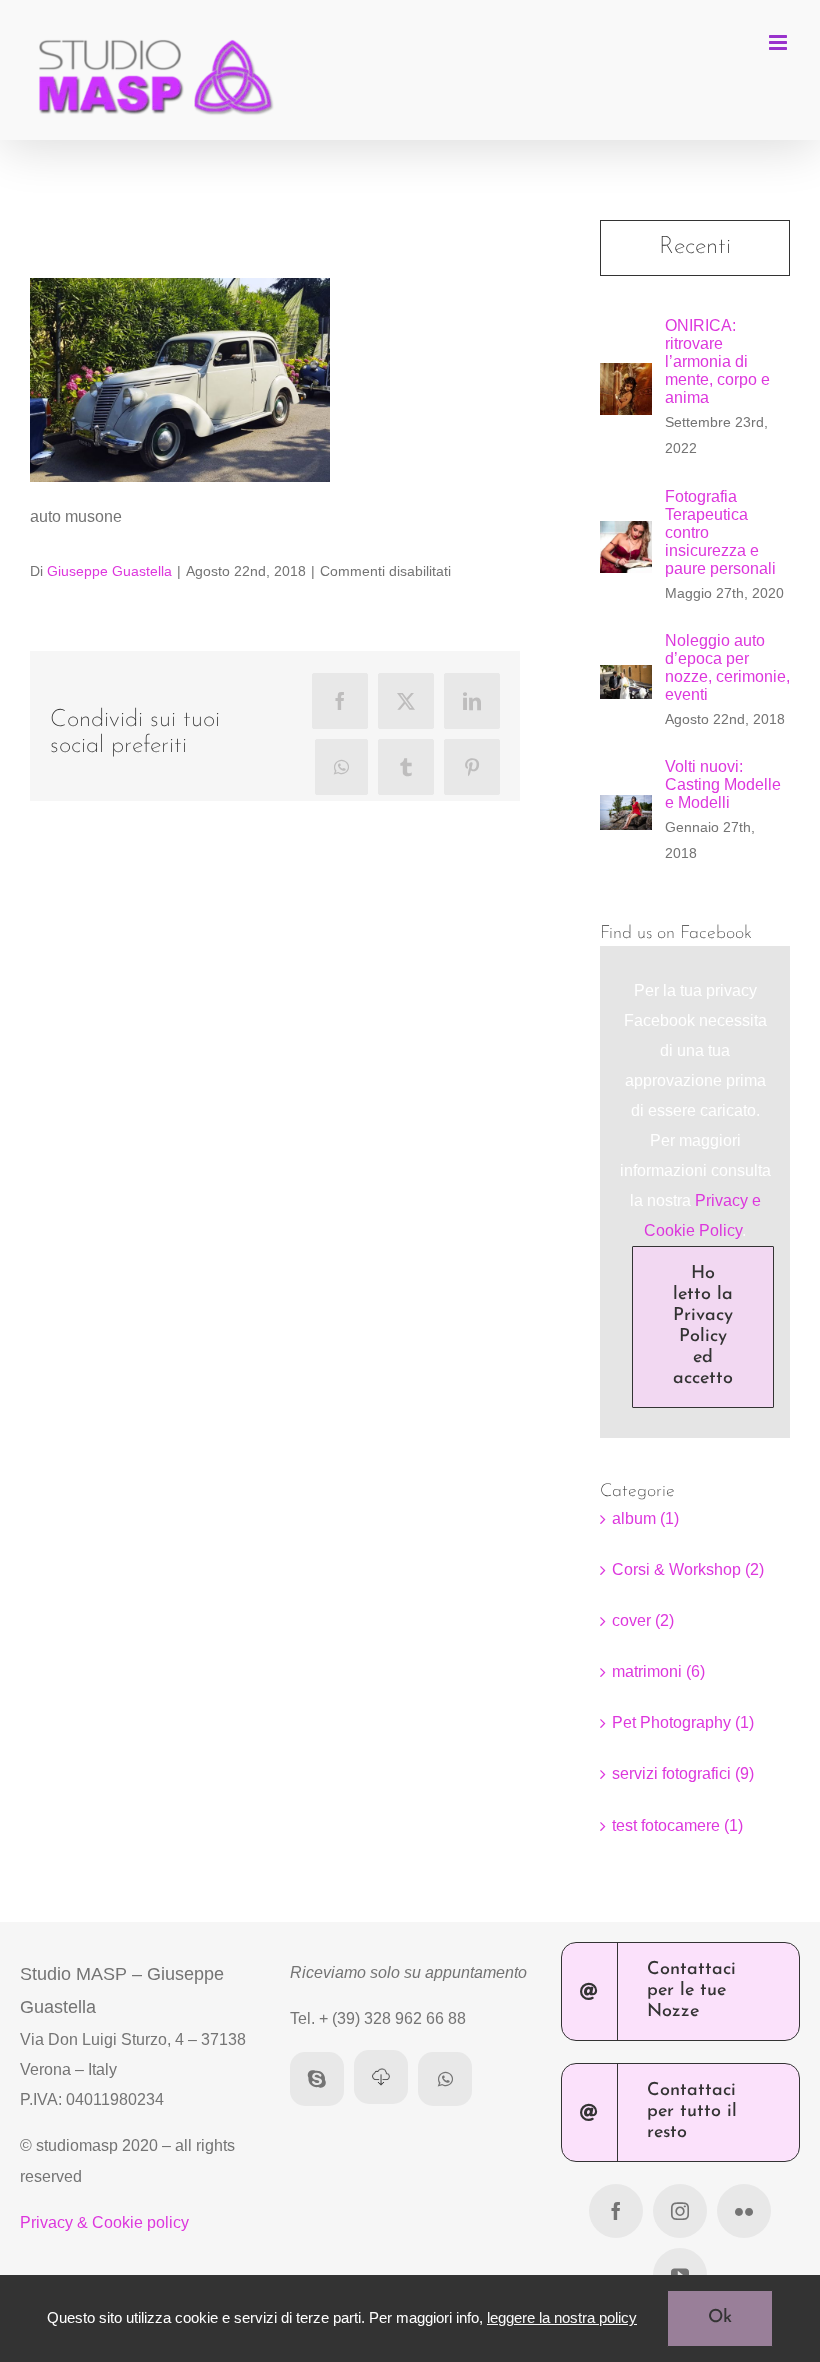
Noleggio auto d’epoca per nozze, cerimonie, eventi (727, 667)
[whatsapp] (445, 2079)
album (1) (645, 1518)
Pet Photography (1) (683, 1722)
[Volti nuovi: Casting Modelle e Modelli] (626, 809)
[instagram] (680, 2211)
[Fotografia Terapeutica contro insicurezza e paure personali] (626, 535)
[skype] (317, 2079)
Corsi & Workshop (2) (688, 1569)
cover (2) (643, 1620)
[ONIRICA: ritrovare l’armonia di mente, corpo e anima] (626, 377)
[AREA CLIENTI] (381, 2077)
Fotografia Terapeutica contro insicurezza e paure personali (720, 532)
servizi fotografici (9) (683, 1773)
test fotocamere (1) (677, 1825)
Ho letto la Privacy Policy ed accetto (703, 1326)
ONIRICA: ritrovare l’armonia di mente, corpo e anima (717, 361)
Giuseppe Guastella (109, 571)
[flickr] (744, 2211)
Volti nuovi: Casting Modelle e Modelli (723, 784)
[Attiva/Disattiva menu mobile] (779, 42)
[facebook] (616, 2211)
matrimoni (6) (658, 1671)
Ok (720, 2318)
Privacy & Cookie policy (104, 2222)
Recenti (695, 247)
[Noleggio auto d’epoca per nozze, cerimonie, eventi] (626, 679)
